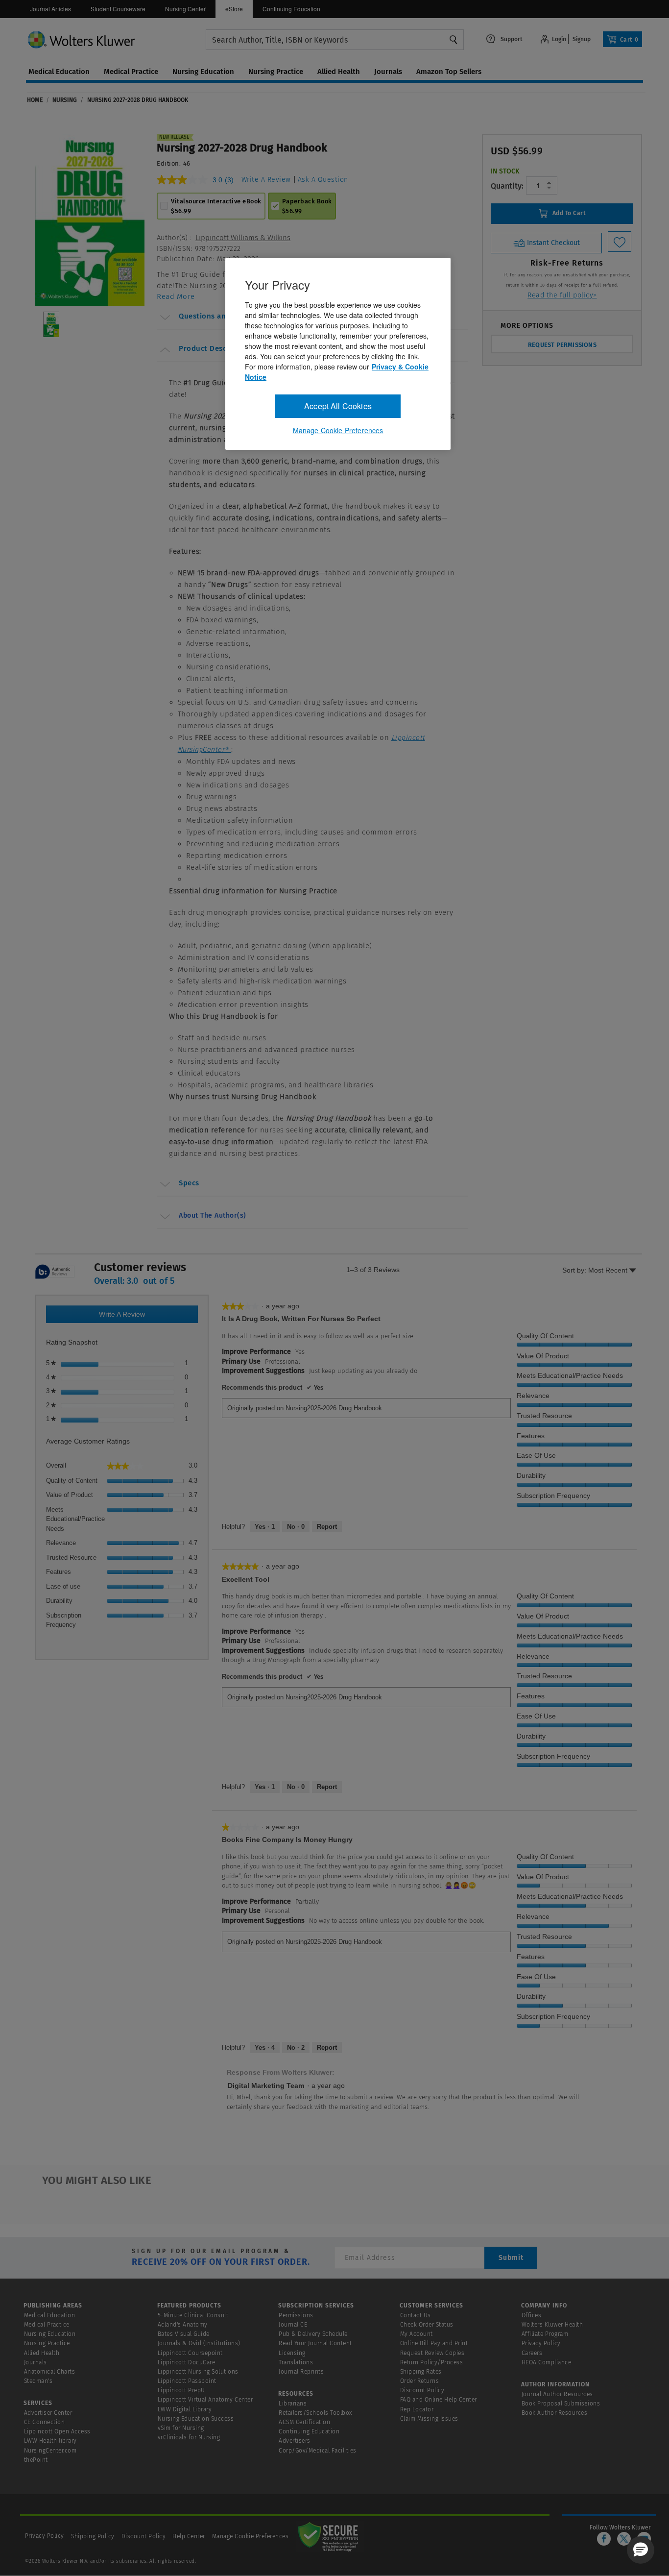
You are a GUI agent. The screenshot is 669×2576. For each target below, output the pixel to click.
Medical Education (50, 2315)
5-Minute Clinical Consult (193, 2315)
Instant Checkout (552, 242)
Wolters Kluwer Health (552, 2325)
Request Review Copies (432, 2353)
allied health (339, 72)
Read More (176, 296)
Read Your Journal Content (315, 2343)
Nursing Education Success (196, 2419)
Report (327, 1527)
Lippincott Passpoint (187, 2381)
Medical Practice (47, 2325)
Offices (532, 2315)
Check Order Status (427, 2325)
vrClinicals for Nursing (189, 2437)
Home (35, 100)
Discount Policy (422, 2390)
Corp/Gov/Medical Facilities (318, 2451)
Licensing (292, 2353)
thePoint (36, 2460)
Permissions (296, 2315)
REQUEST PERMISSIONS (562, 345)
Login (559, 39)
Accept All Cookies (338, 406)
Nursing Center (185, 9)
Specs (189, 1183)
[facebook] (604, 2539)
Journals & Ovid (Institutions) (199, 2343)
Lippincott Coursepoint (190, 2353)
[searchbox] (335, 40)
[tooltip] (55, 1272)
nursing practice (276, 72)
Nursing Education (50, 2334)
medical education (59, 72)
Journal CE (293, 2325)
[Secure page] (330, 2536)
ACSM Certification (304, 2422)
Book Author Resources (555, 2413)
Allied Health (42, 2353)
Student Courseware (118, 9)
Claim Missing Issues (429, 2419)
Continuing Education (291, 9)
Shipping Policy (93, 2536)
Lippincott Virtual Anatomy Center (205, 2400)
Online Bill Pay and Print (434, 2343)
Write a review (266, 180)
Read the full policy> (562, 295)
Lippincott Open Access (57, 2431)
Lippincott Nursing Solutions (198, 2372)
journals (388, 72)
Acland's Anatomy (183, 2325)
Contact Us (416, 2315)
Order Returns (420, 2381)
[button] (641, 2550)
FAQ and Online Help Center (439, 2400)
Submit (511, 2258)
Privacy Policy (541, 2343)
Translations (296, 2362)
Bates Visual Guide (184, 2334)
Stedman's (38, 2381)
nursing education (203, 72)
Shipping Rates (421, 2372)
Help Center (190, 2536)
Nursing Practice (47, 2343)
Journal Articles (50, 9)
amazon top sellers (449, 72)
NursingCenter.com (50, 2451)
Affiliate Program (545, 2334)
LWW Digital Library (185, 2409)
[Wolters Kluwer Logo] (116, 39)
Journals (36, 2362)
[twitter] (624, 2539)
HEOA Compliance (547, 2362)
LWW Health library (50, 2441)
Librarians (293, 2404)
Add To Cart (568, 213)
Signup (582, 39)
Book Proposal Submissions (561, 2404)
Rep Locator (417, 2409)
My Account (417, 2334)
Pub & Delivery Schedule (313, 2334)
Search (454, 40)
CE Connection (45, 2422)
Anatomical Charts (50, 2372)
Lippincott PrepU (181, 2390)
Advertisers (295, 2441)
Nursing (65, 100)
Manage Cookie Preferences (251, 2536)
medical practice (131, 72)
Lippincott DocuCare (187, 2362)
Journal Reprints (301, 2372)
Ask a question (323, 180)
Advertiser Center (48, 2413)
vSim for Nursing (181, 2428)
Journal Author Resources (557, 2394)
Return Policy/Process (432, 2362)
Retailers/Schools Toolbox (316, 2413)
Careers (532, 2353)
